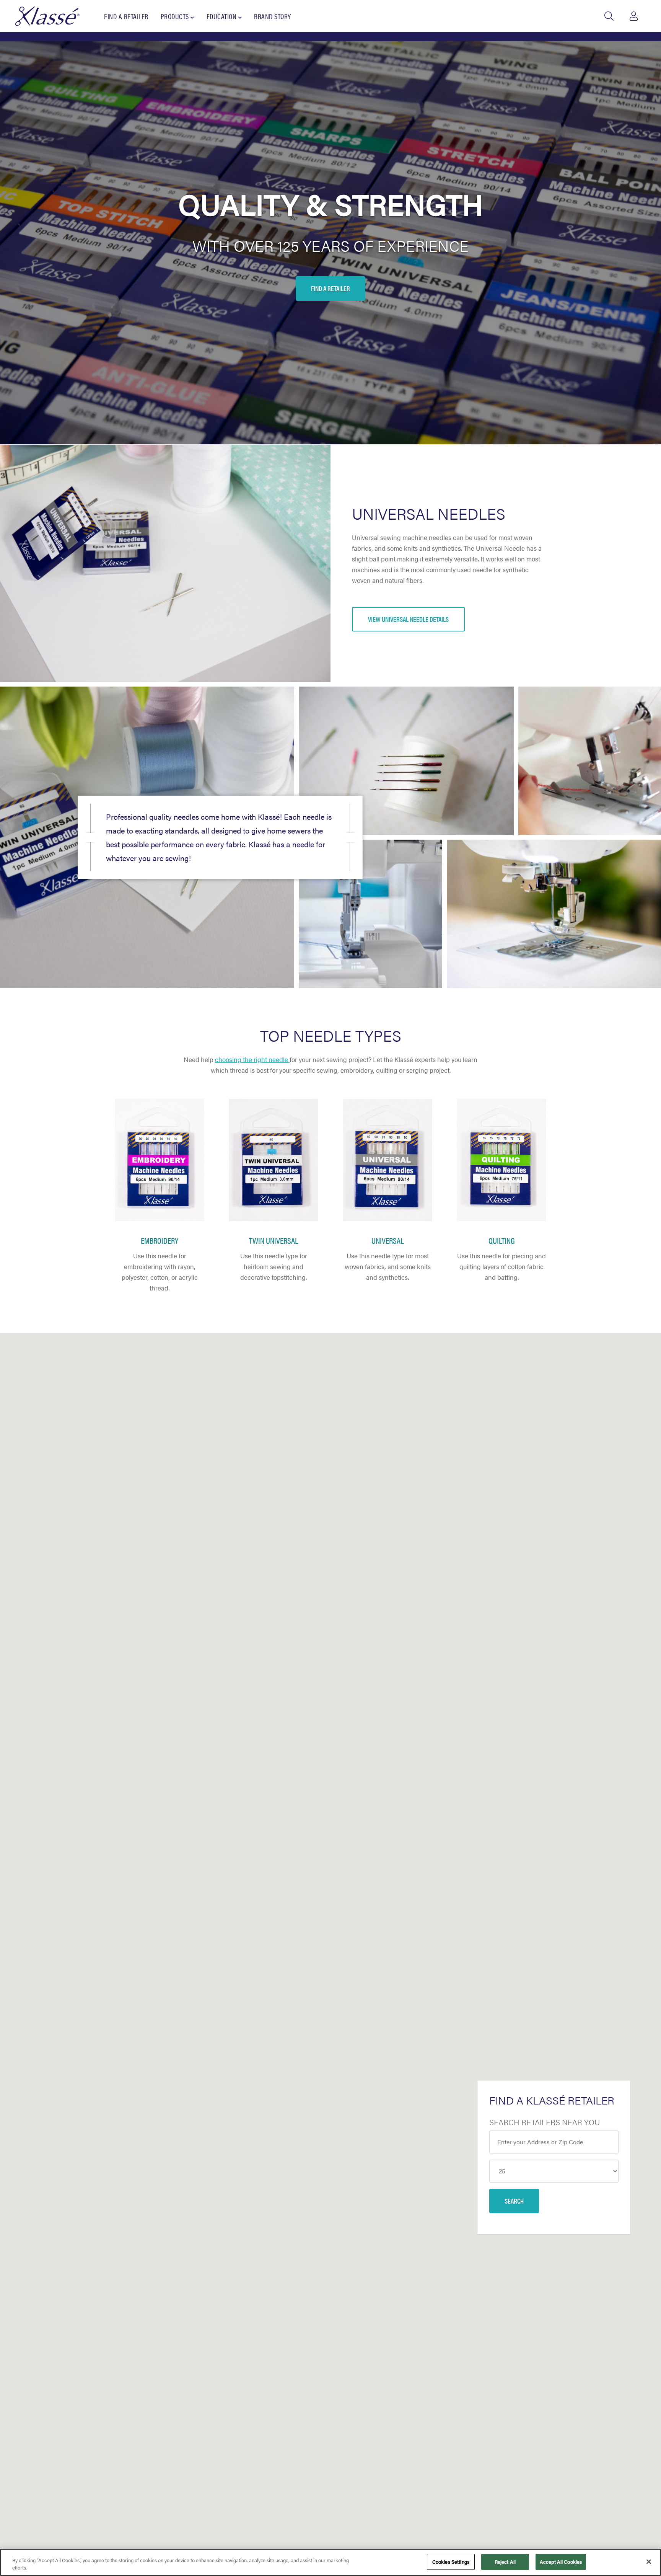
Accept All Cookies (561, 2562)
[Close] (649, 2561)
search (514, 2201)
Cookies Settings (451, 2562)
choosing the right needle (252, 1059)
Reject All (505, 2562)
